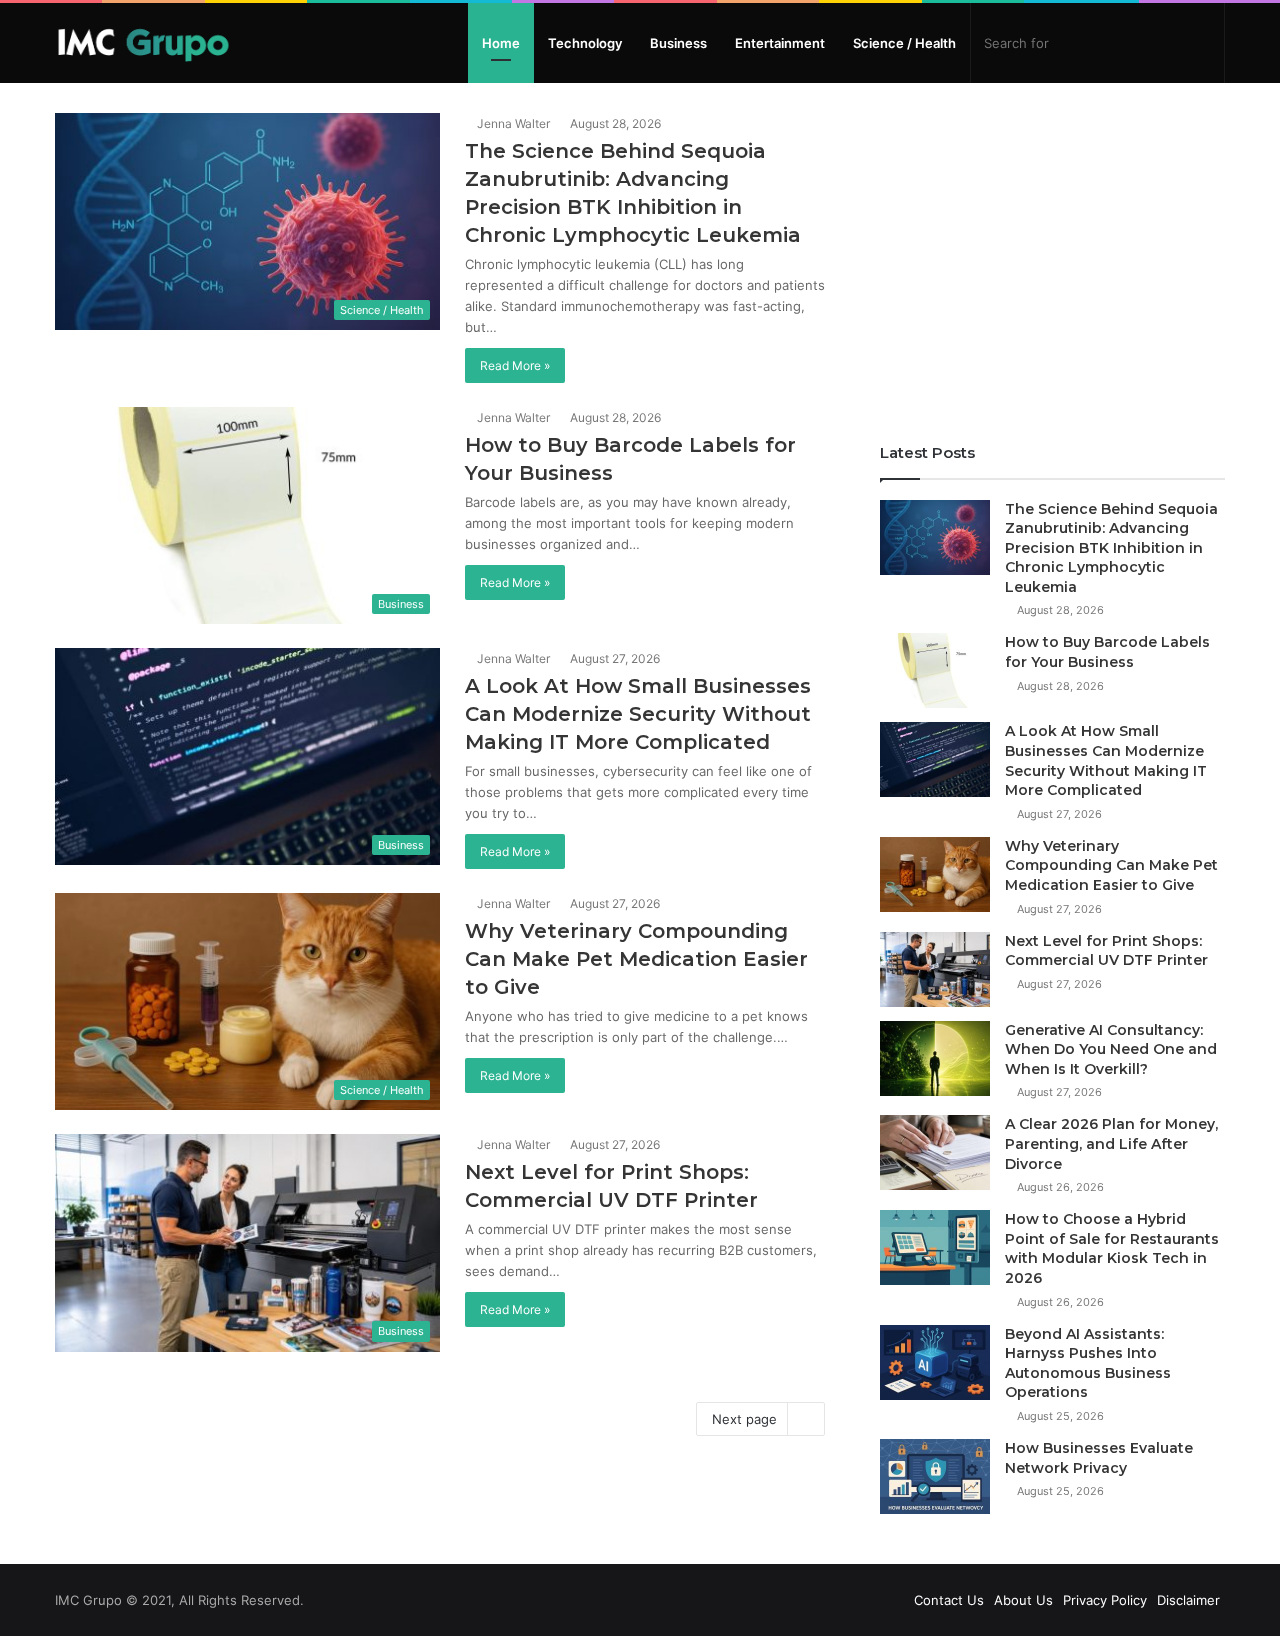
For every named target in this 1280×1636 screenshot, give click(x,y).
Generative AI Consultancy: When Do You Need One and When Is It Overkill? (1111, 1049)
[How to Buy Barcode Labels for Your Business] (935, 670)
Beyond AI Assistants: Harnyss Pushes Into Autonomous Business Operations (1088, 1363)
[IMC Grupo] (143, 43)
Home (501, 43)
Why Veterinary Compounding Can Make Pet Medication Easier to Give (636, 959)
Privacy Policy (1105, 1600)
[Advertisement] (1052, 253)
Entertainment (780, 43)
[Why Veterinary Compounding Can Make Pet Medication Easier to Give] (935, 874)
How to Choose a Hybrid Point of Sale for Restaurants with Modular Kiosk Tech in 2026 (1112, 1248)
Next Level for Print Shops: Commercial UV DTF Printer (1106, 951)
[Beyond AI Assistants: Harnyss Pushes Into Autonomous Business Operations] (935, 1362)
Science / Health (904, 43)
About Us (1023, 1600)
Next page (744, 1419)
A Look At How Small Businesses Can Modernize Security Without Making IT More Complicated (638, 714)
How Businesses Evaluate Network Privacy (1099, 1458)
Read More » (515, 365)
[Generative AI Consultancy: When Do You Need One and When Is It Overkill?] (935, 1058)
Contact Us (949, 1600)
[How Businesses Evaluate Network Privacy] (935, 1476)
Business (678, 43)
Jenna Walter (512, 123)
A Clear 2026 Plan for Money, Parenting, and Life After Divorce (1111, 1143)
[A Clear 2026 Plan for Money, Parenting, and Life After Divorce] (935, 1152)
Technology (585, 43)
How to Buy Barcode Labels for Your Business (1107, 652)
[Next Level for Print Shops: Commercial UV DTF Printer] (935, 969)
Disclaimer (1188, 1600)
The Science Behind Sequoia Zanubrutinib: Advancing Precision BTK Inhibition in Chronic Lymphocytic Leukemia (1111, 548)
